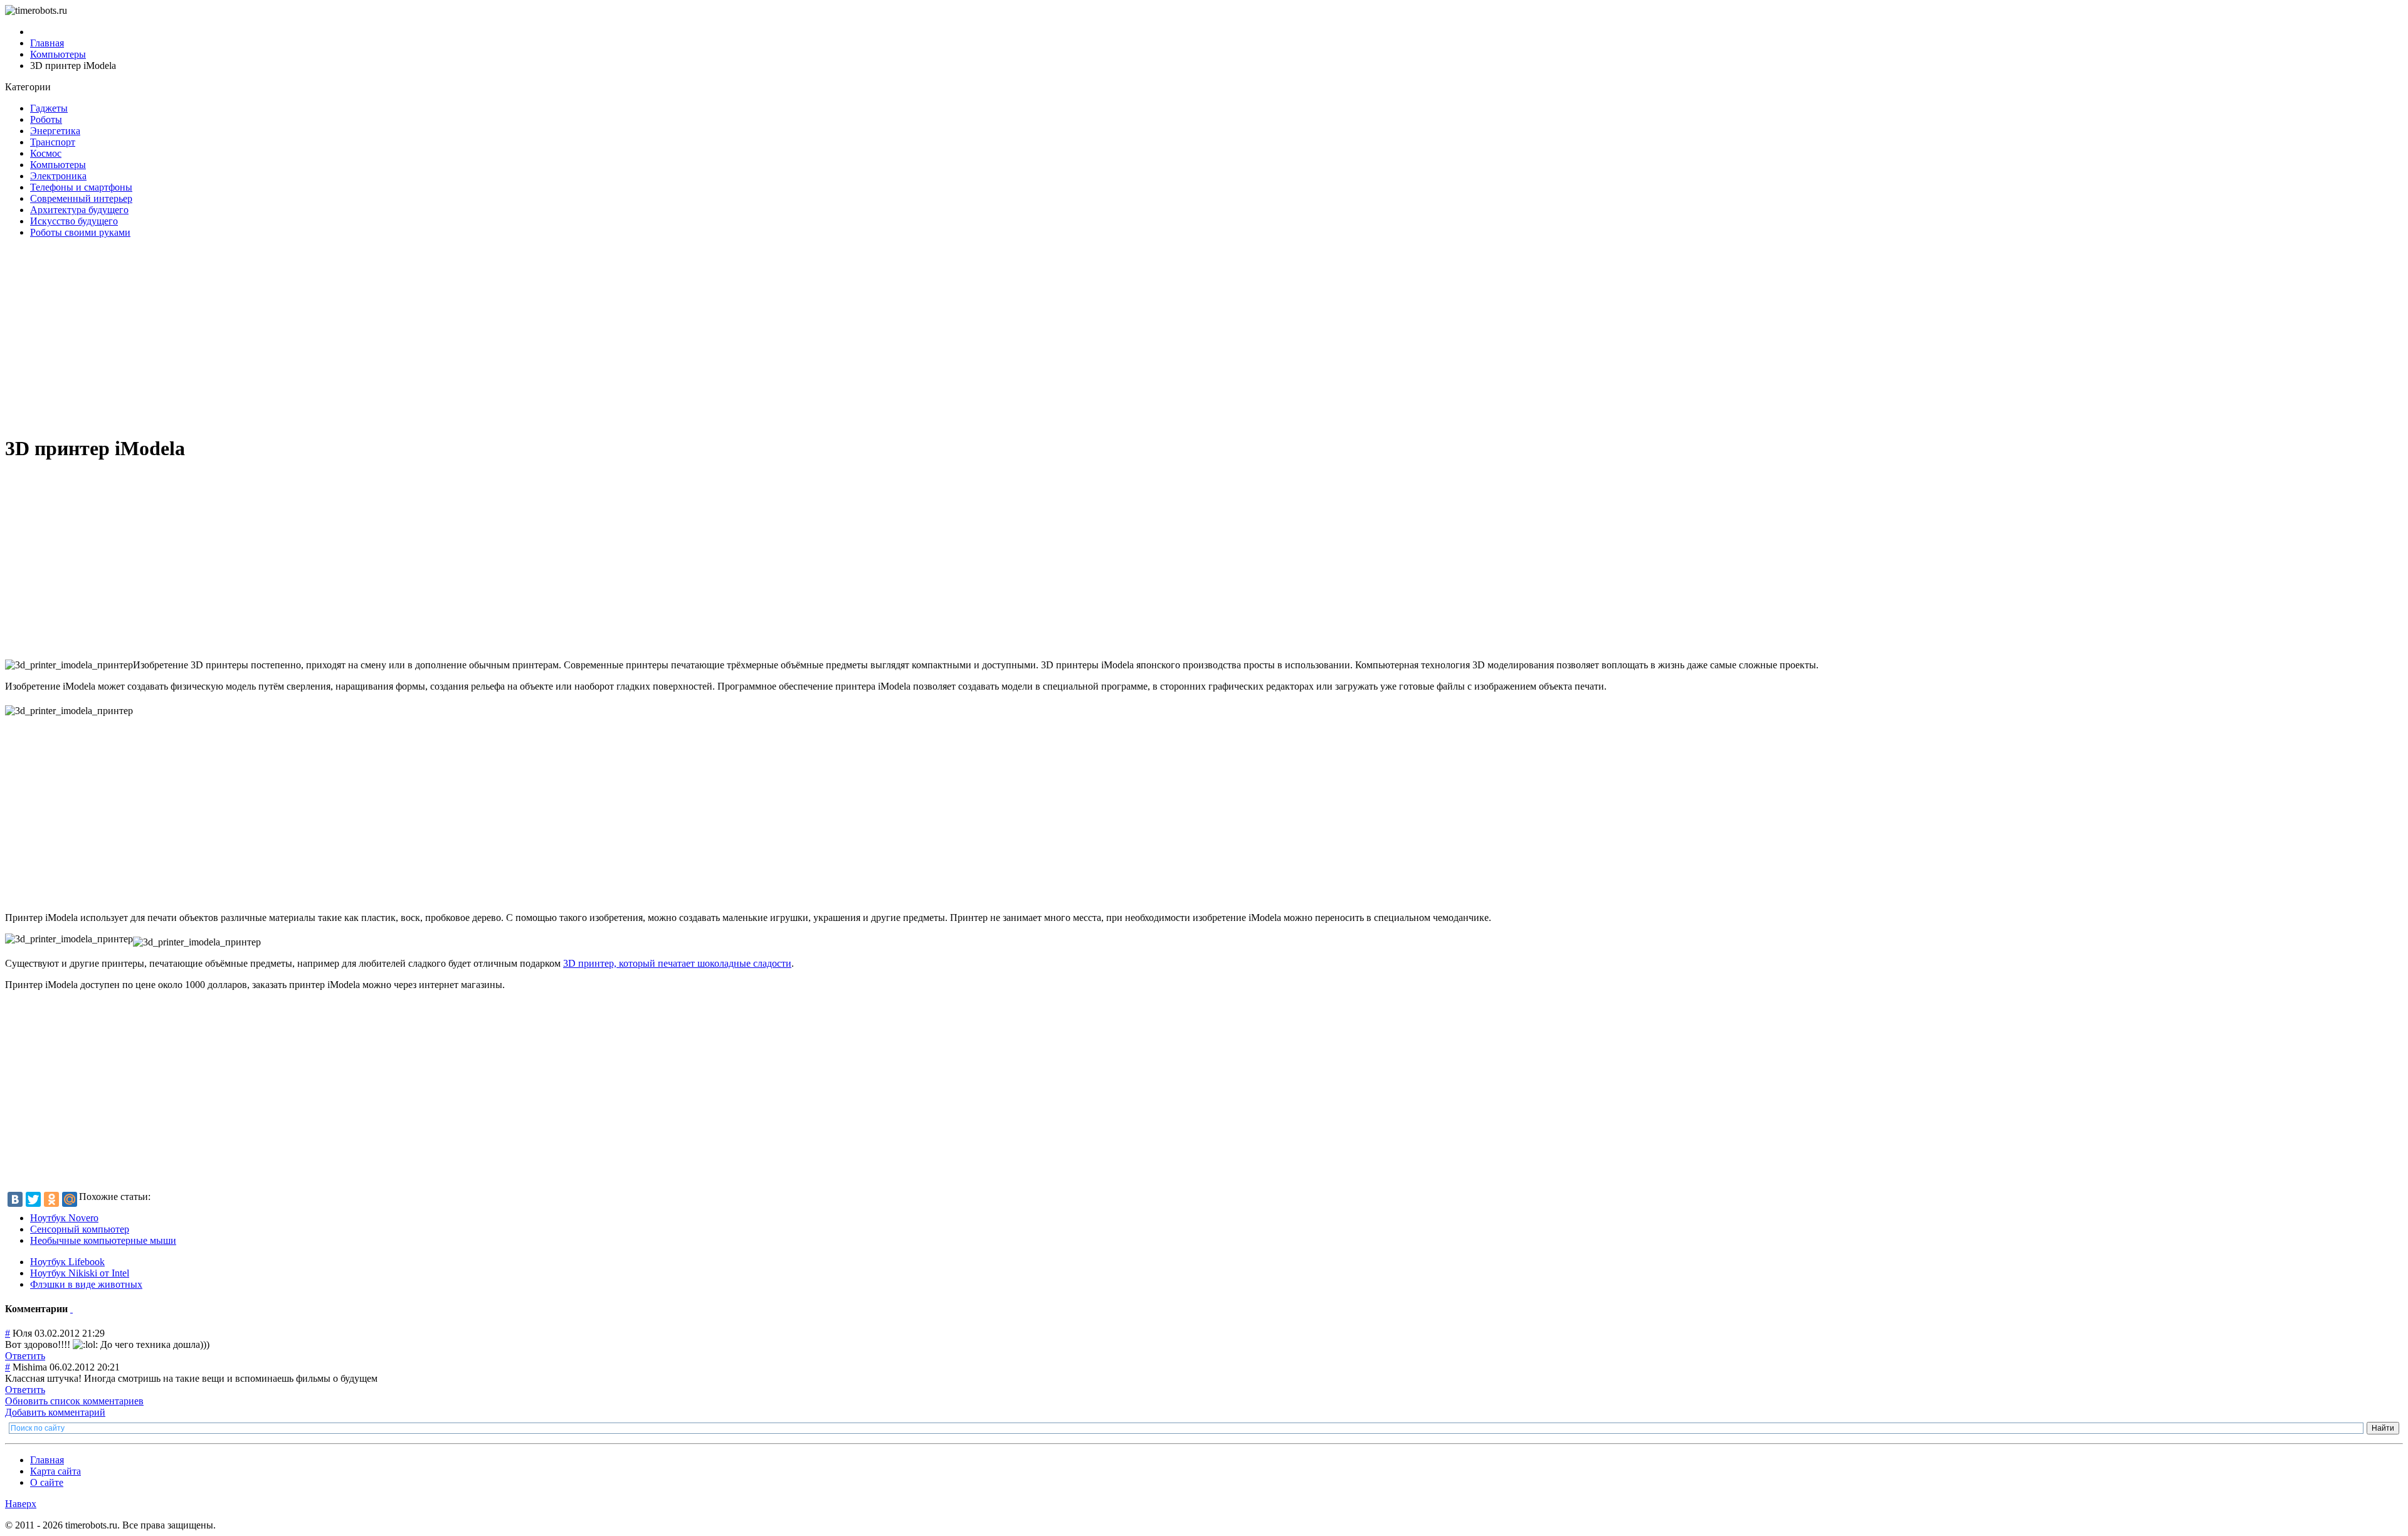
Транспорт (53, 142)
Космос (46, 153)
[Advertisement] (381, 336)
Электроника (58, 176)
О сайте (47, 1482)
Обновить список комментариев (74, 1401)
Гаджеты (49, 108)
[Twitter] (33, 1199)
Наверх (21, 1504)
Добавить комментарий (55, 1412)
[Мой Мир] (70, 1199)
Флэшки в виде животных (86, 1284)
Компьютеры (58, 165)
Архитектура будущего (79, 210)
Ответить (25, 1356)
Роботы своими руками (80, 232)
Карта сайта (55, 1471)
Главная (47, 1460)
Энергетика (55, 131)
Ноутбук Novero (64, 1218)
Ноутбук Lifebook (67, 1262)
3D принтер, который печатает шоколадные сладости (677, 963)
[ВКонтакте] (15, 1199)
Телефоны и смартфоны (81, 187)
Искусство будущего (74, 221)
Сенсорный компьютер (80, 1229)
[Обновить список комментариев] (71, 1309)
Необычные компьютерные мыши (103, 1240)
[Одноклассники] (51, 1199)
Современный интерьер (81, 198)
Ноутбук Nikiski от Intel (80, 1273)
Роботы (46, 119)
